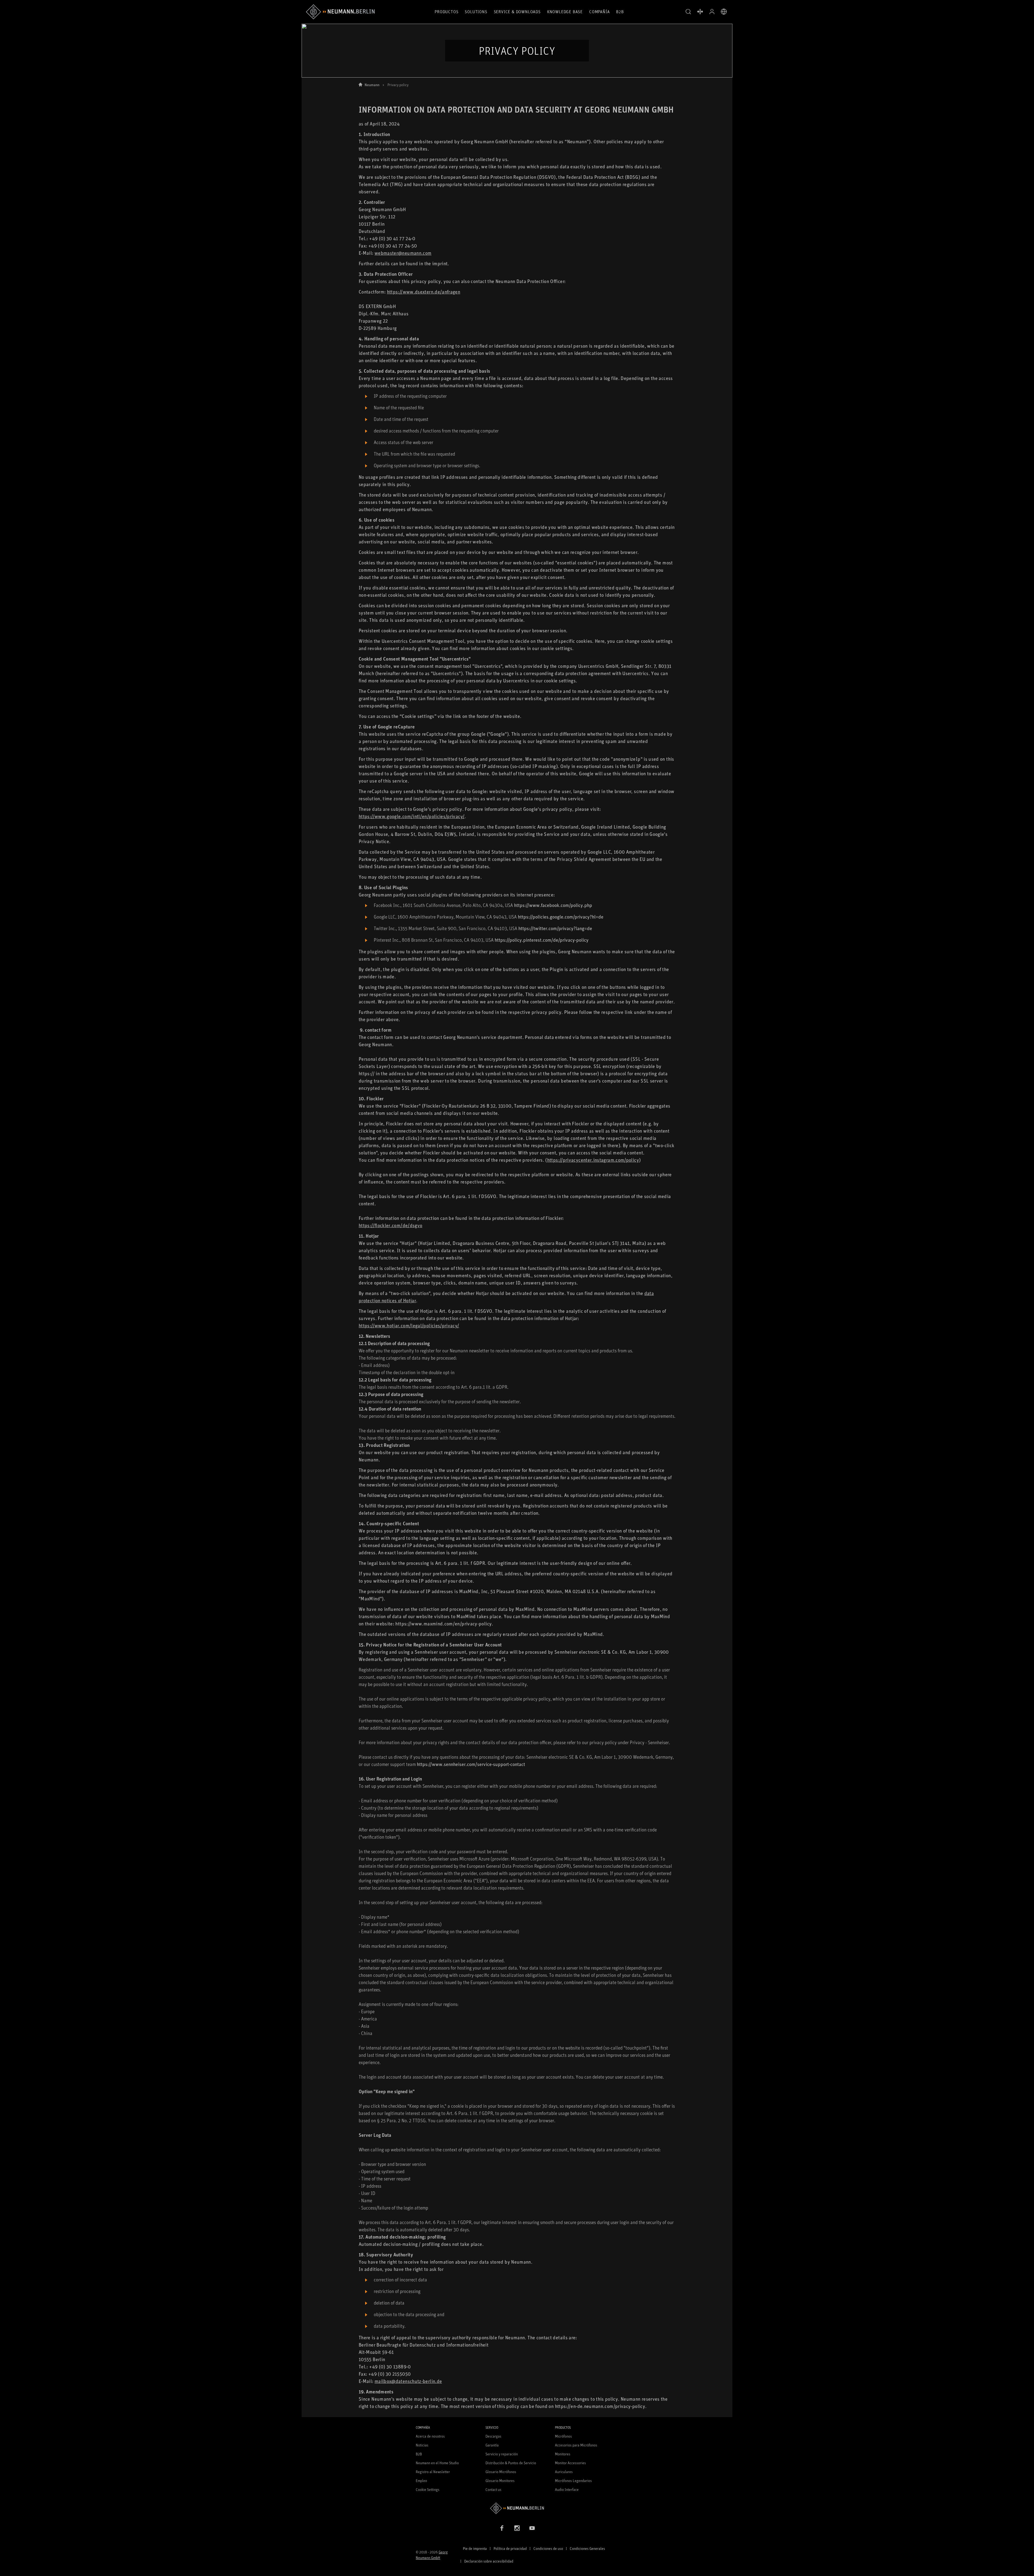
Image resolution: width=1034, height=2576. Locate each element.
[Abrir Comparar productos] (700, 12)
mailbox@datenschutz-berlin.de (408, 2381)
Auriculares (564, 2472)
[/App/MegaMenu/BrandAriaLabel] (340, 12)
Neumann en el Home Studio (437, 2463)
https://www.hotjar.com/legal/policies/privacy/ (409, 1325)
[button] (688, 12)
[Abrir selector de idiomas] (724, 12)
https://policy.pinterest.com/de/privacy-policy (542, 940)
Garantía (492, 2445)
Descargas (493, 2436)
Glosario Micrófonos (501, 2472)
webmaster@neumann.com (403, 253)
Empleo (421, 2481)
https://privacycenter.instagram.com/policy (593, 1160)
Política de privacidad (510, 2548)
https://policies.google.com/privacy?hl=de (561, 917)
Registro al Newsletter (433, 2472)
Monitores (563, 2454)
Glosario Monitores (500, 2481)
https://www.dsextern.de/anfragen (424, 292)
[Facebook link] (502, 2528)
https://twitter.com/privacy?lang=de (555, 928)
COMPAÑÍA (599, 12)
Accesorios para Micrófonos (576, 2445)
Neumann (372, 85)
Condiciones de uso (548, 2548)
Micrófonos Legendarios (573, 2481)
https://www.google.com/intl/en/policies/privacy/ (412, 816)
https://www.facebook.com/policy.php (553, 905)
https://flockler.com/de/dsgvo (390, 1225)
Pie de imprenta (475, 2548)
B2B (620, 12)
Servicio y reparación (502, 2454)
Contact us (493, 2489)
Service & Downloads (517, 12)
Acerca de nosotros (430, 2436)
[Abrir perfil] (712, 12)
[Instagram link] (517, 2528)
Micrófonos (563, 2436)
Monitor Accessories (570, 2463)
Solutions (476, 12)
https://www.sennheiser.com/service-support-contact (471, 1764)
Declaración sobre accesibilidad (489, 2561)
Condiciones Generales (587, 2548)
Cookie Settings (428, 2489)
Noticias (422, 2445)
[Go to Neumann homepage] (517, 2508)
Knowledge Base (565, 12)
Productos (446, 12)
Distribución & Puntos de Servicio (511, 2463)
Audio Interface (567, 2489)
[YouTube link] (532, 2528)
